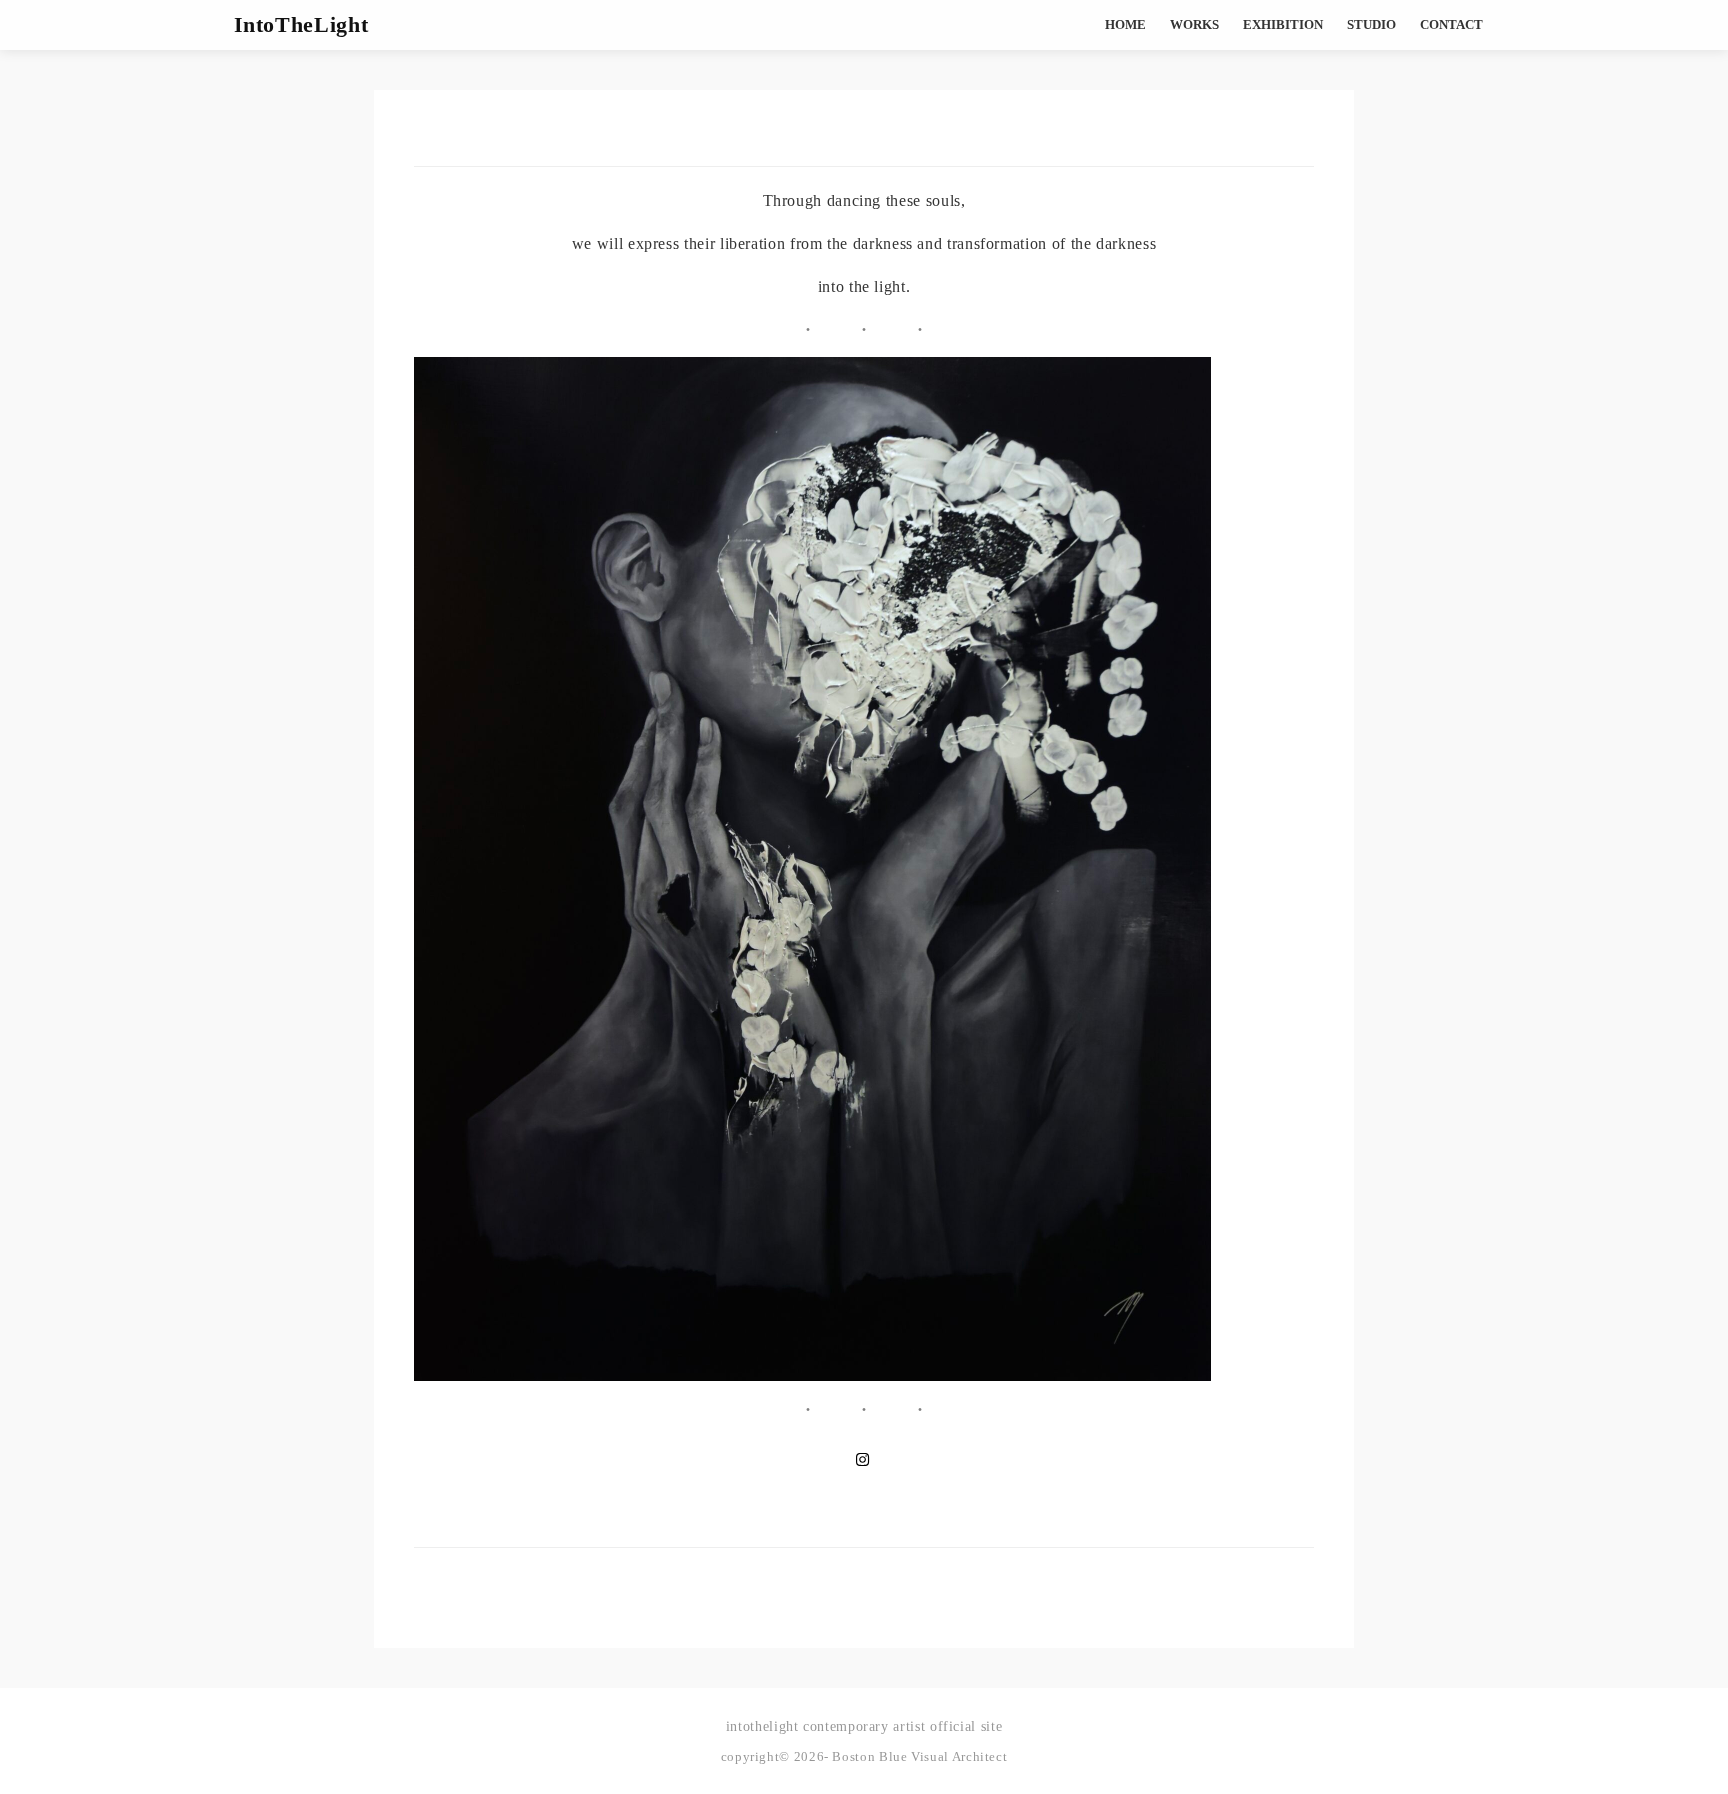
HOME (1125, 25)
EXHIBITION (1283, 25)
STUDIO (1371, 25)
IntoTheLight (301, 24)
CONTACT (1451, 25)
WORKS (1194, 25)
